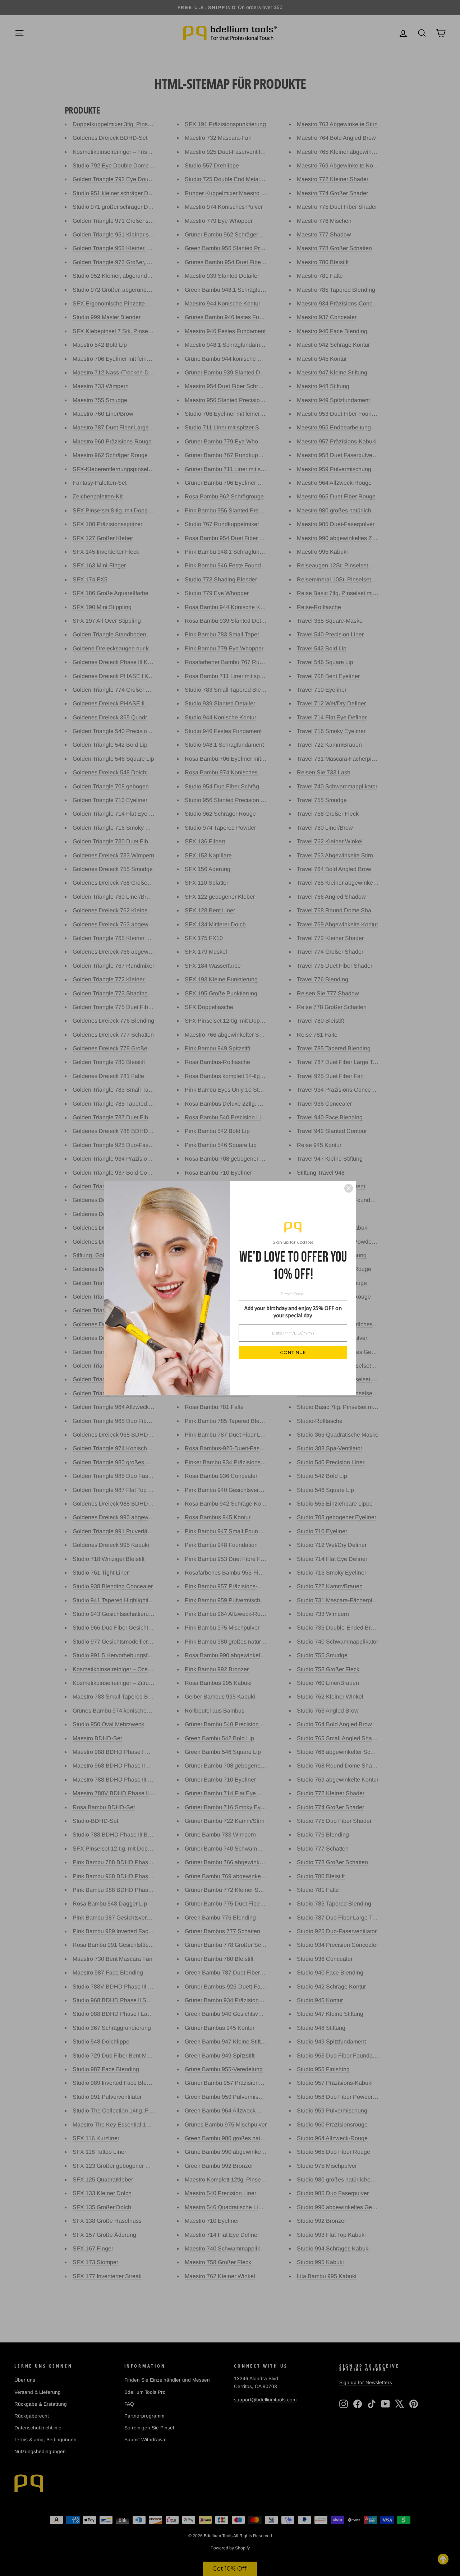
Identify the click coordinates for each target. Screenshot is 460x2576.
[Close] (349, 1188)
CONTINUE (293, 1352)
